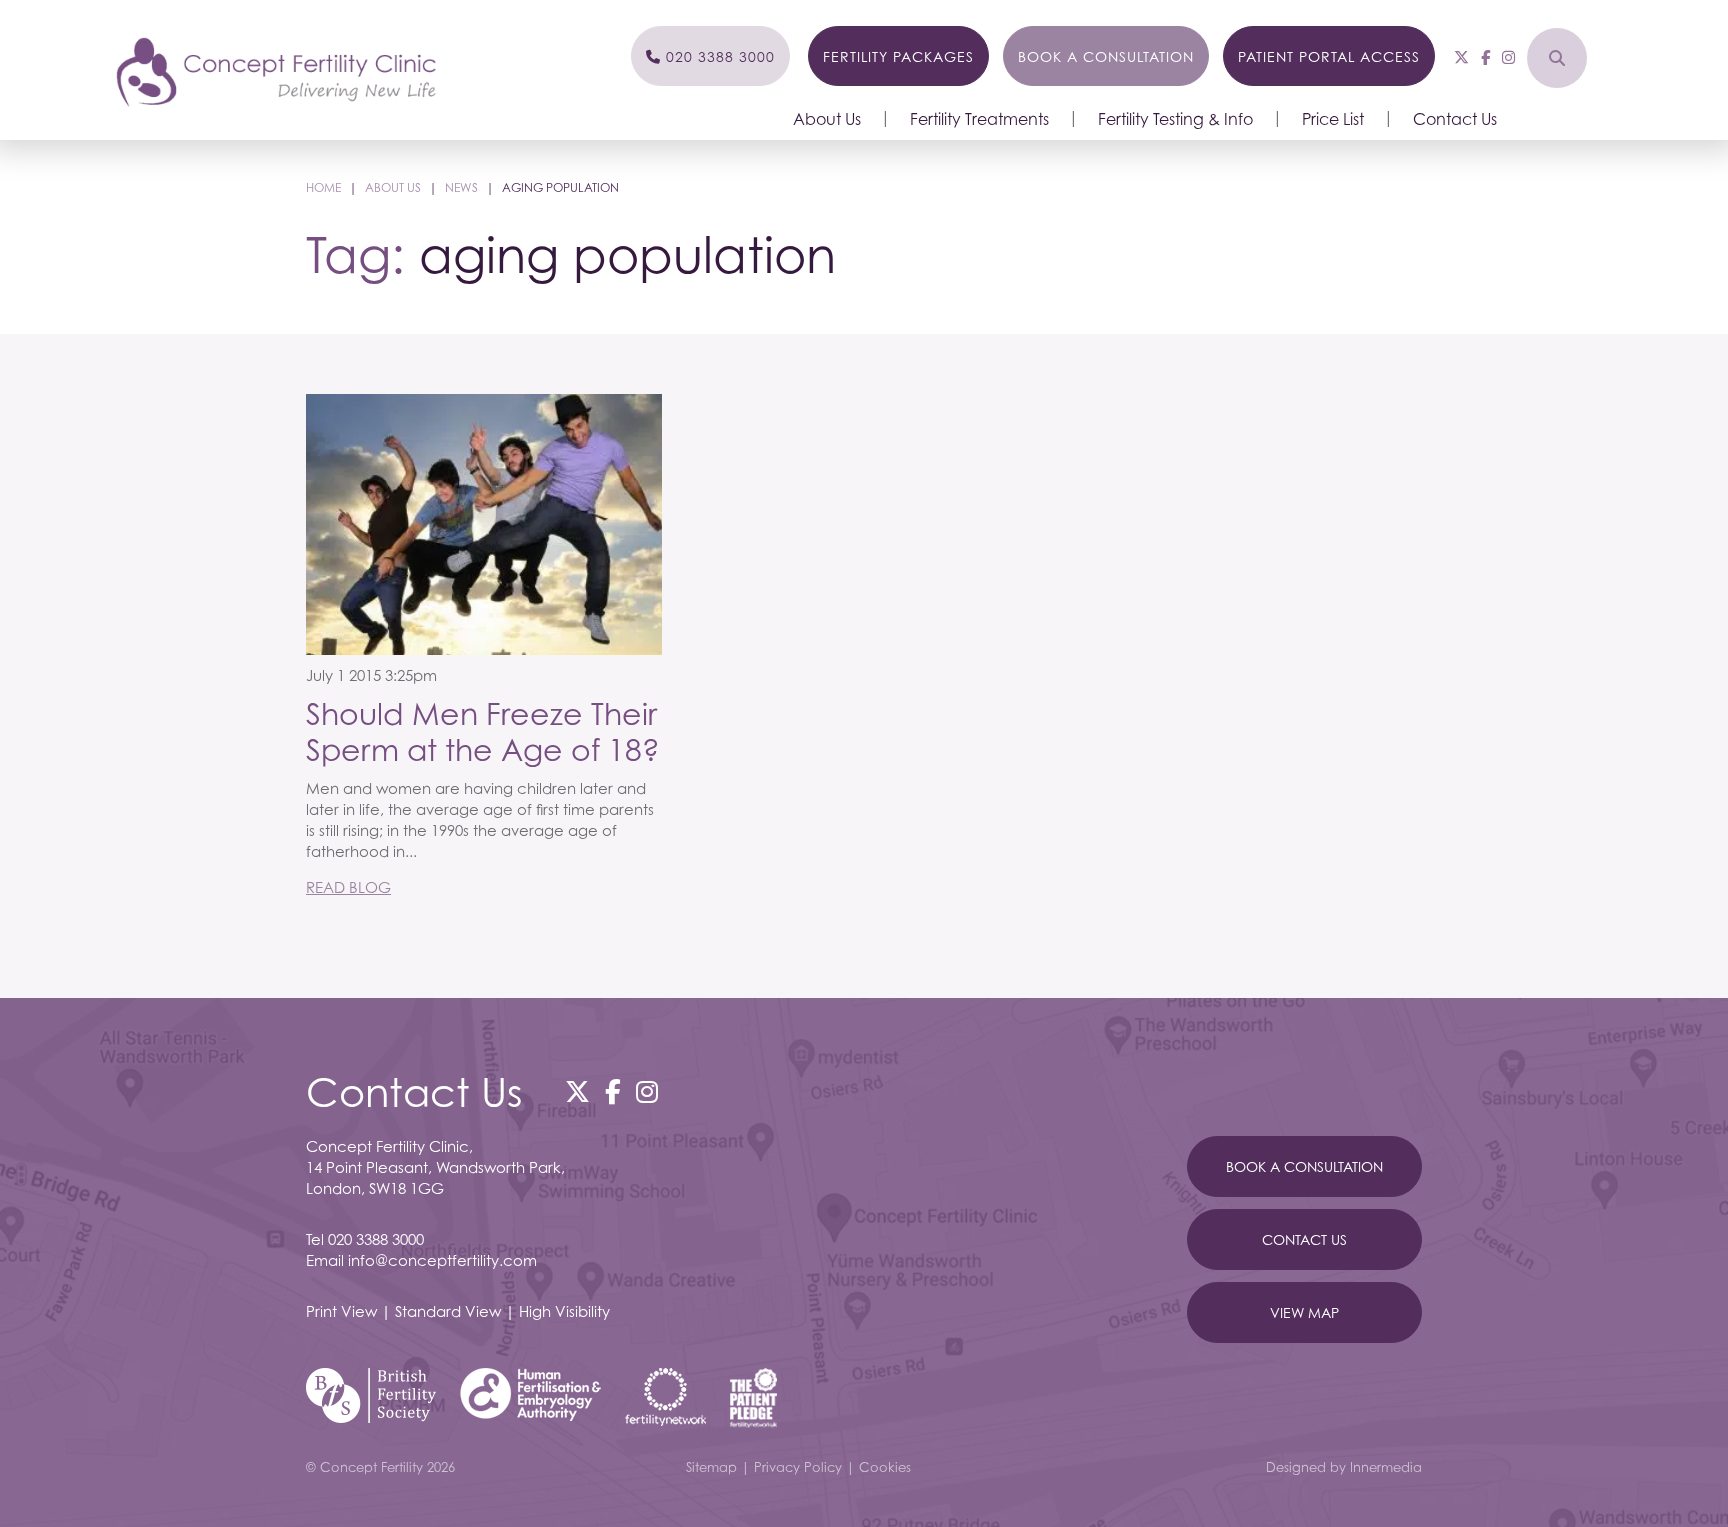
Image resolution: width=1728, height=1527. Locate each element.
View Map (1304, 1312)
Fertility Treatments (979, 119)
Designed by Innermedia (1344, 1467)
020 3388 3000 (376, 1239)
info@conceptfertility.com (442, 1260)
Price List (1333, 119)
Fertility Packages (898, 56)
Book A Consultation (1304, 1166)
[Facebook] (1485, 57)
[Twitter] (1461, 57)
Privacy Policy (798, 1467)
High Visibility (564, 1311)
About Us (827, 119)
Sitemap (711, 1467)
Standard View (448, 1311)
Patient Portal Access (1329, 56)
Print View (341, 1311)
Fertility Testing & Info (1175, 119)
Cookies (885, 1467)
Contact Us (1455, 119)
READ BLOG (348, 887)
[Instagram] (1508, 57)
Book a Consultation (1106, 56)
